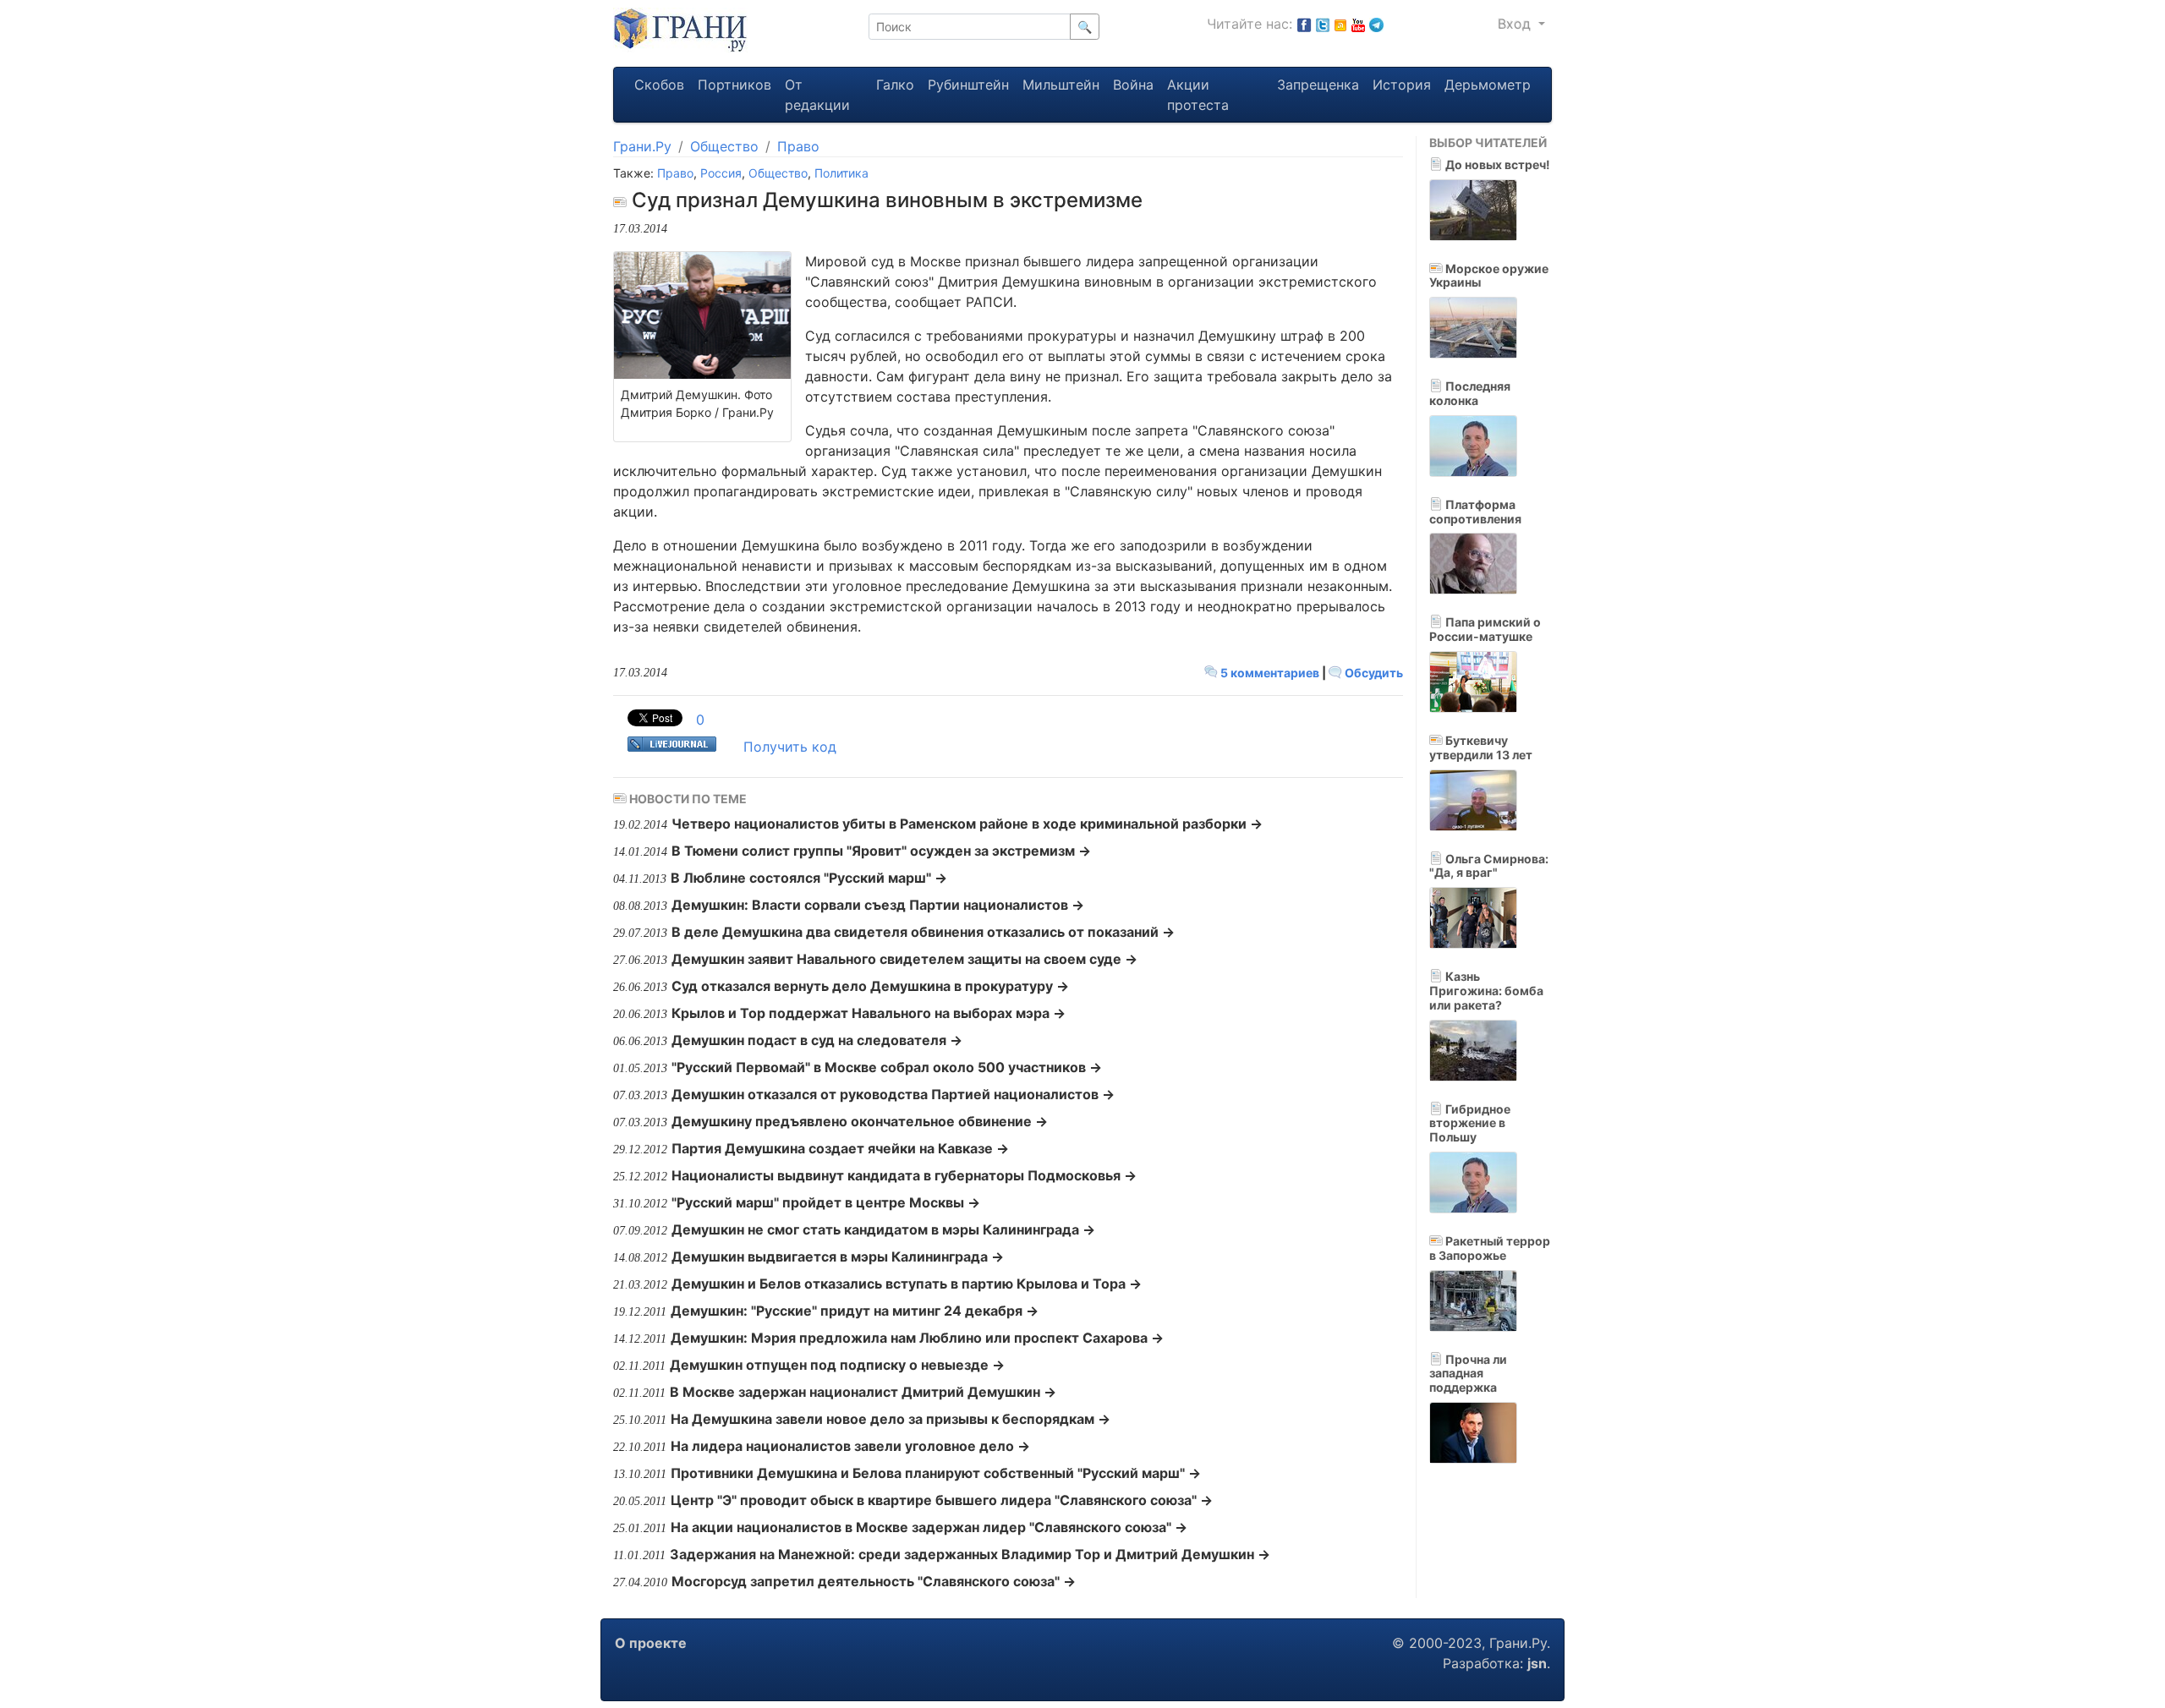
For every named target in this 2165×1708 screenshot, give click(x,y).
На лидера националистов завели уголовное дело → (850, 1446)
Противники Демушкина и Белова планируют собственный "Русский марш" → (936, 1473)
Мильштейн (1061, 85)
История (1402, 85)
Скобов (659, 85)
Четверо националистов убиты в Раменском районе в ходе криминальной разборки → (967, 824)
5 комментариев (1270, 673)
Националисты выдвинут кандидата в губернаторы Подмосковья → (904, 1175)
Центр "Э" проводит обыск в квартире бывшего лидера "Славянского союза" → (942, 1500)
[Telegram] (1376, 24)
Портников (734, 85)
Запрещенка (1318, 85)
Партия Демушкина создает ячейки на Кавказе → (840, 1148)
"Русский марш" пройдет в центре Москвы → (826, 1202)
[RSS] (1340, 24)
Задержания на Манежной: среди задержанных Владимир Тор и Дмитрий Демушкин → (970, 1554)
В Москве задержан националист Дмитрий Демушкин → (863, 1392)
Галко (895, 85)
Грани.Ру (642, 146)
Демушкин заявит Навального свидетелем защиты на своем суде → (904, 959)
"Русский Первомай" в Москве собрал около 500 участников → (887, 1067)
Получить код (790, 747)
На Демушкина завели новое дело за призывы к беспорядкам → (891, 1419)
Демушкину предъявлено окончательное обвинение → (860, 1121)
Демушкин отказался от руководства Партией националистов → (893, 1094)
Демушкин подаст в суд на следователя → (817, 1040)
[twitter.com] (1323, 24)
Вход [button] (1516, 24)
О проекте (651, 1643)
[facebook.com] (1304, 24)
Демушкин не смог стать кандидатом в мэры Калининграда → (883, 1229)
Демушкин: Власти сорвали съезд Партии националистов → (878, 905)
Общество (724, 146)
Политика (841, 173)
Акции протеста (1198, 95)
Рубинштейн (968, 85)
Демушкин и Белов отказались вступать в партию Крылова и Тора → (907, 1284)
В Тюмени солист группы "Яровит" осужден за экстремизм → (881, 851)
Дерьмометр (1488, 85)
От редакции (817, 95)
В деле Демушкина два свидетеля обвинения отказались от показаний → (923, 932)
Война (1133, 85)
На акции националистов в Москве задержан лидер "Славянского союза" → (929, 1527)
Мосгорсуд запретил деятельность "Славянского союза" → (874, 1581)
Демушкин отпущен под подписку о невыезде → (837, 1365)
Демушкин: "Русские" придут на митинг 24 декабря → (855, 1311)
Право (798, 146)
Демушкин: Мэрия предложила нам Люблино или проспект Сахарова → (917, 1338)
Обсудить (1373, 673)
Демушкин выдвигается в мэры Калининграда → (838, 1256)
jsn (1537, 1663)
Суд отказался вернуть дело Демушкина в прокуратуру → (870, 986)
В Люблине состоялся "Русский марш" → (809, 878)
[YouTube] (1358, 24)
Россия (721, 173)
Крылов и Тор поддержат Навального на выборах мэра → (869, 1013)
